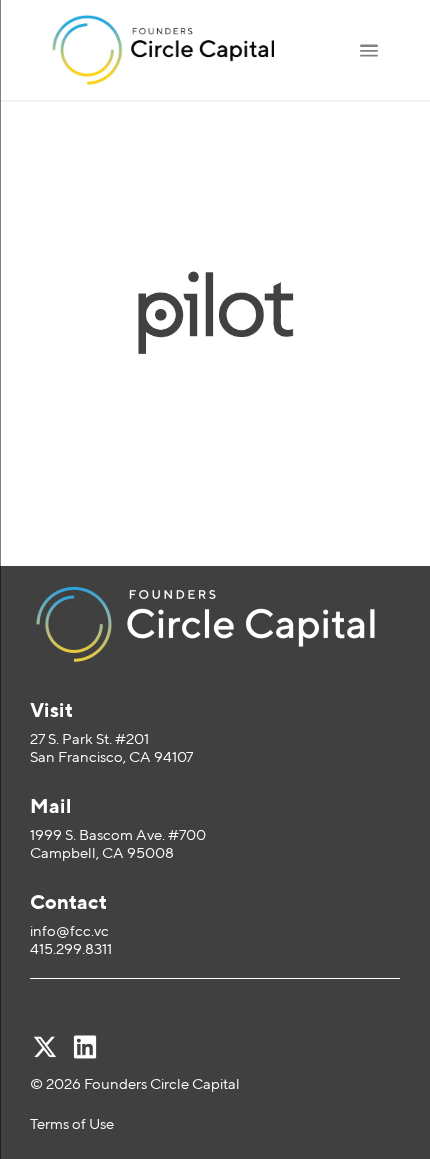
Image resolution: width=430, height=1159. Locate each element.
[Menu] (369, 50)
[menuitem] (369, 50)
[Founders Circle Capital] (182, 50)
